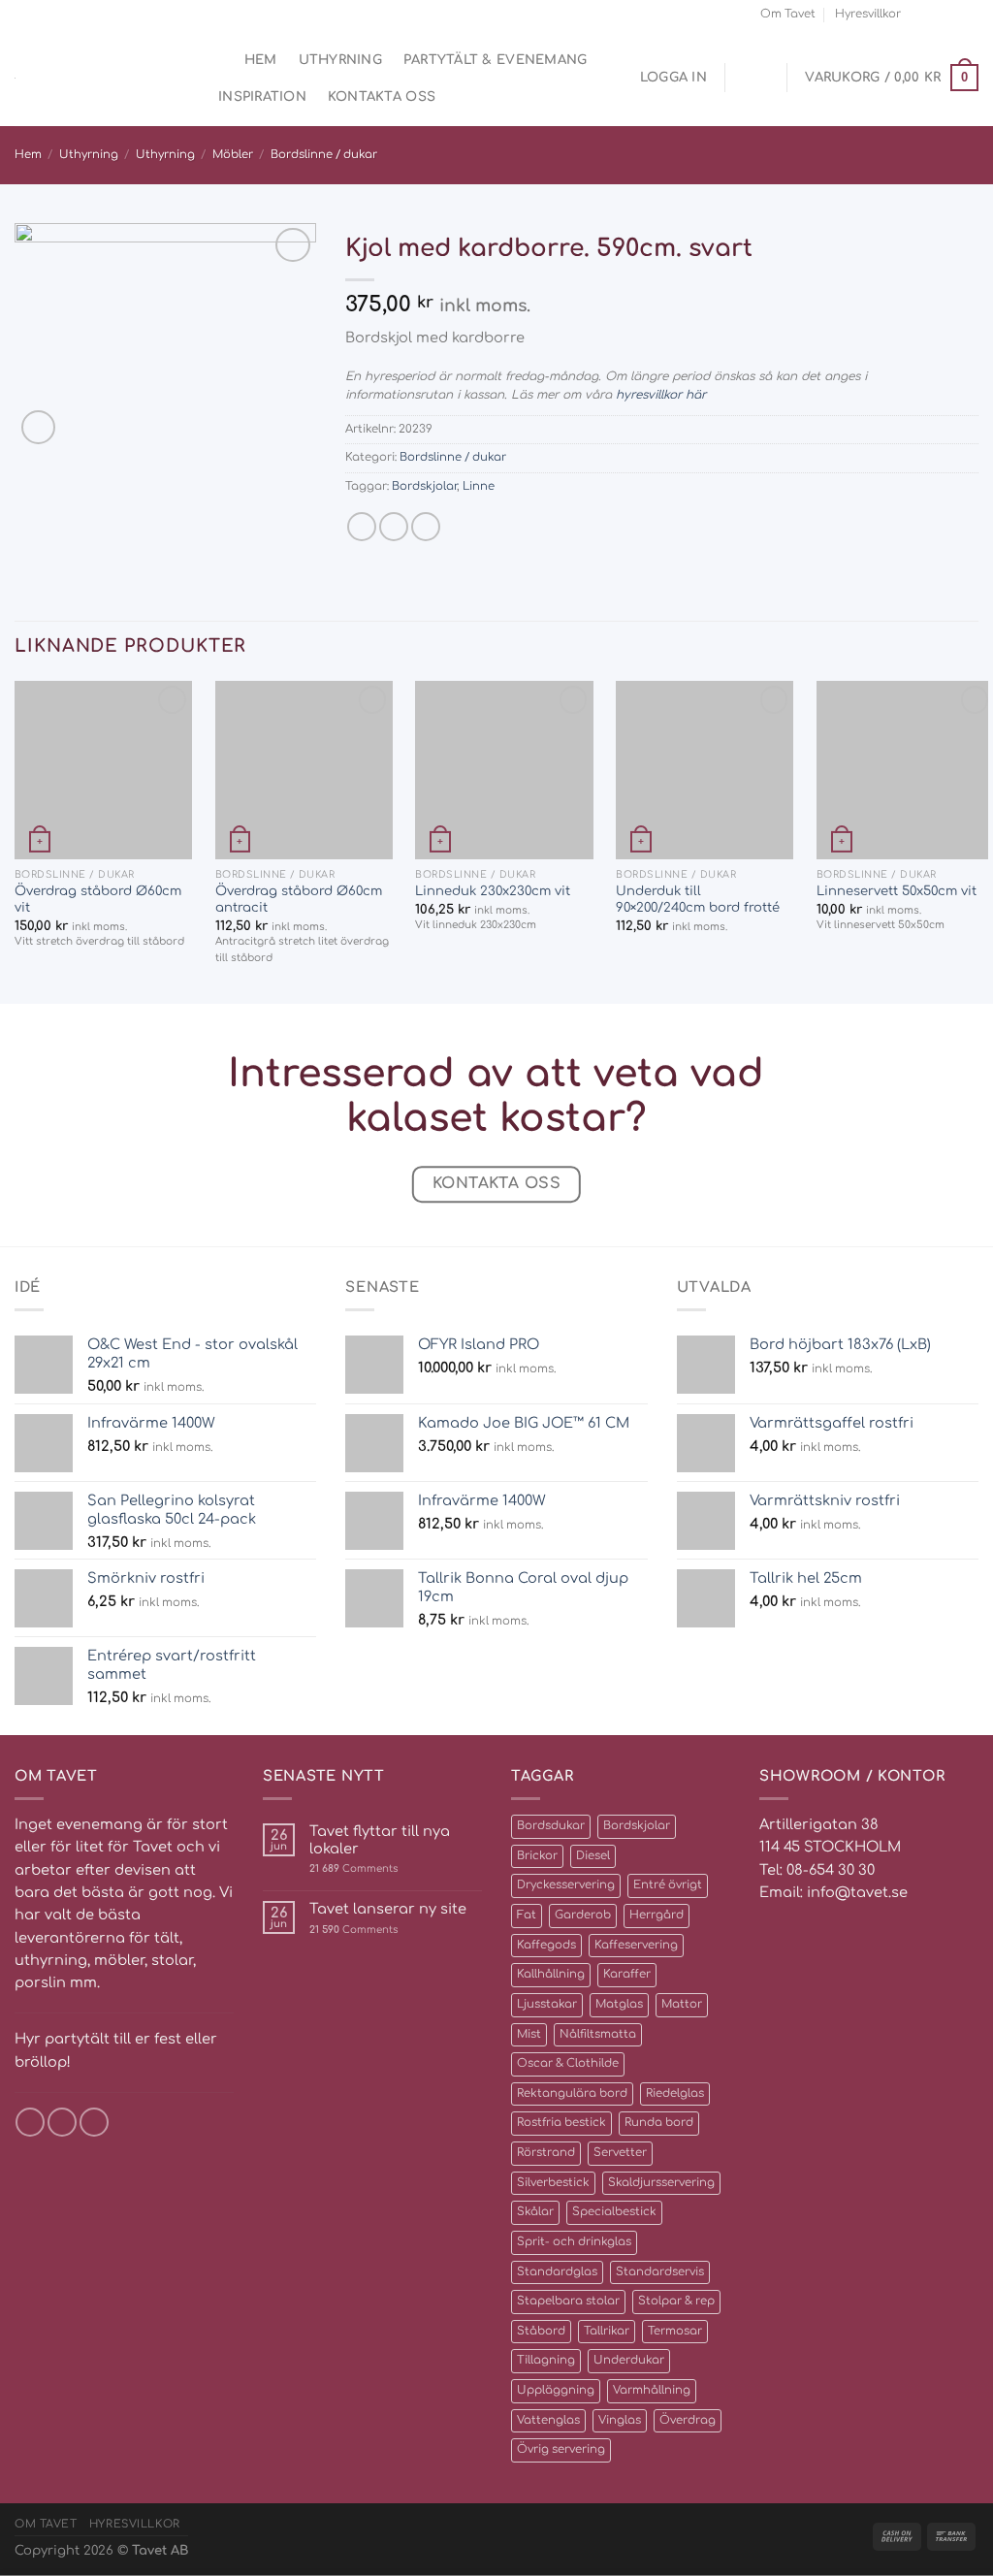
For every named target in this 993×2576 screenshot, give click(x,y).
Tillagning (546, 2360)
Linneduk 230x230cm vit (493, 891)
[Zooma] (38, 427)
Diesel (593, 1856)
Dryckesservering (566, 1885)
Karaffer (627, 1974)
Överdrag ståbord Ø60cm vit (98, 899)
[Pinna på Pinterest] (426, 527)
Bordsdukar (551, 1826)
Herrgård (657, 1915)
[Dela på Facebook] (362, 527)
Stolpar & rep (676, 2301)
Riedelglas (675, 2093)
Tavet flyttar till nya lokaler (380, 1839)
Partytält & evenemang (496, 60)
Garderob (583, 1915)
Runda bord (659, 2123)
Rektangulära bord (572, 2093)
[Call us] (970, 14)
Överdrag (688, 2420)
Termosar (675, 2331)
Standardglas (557, 2272)
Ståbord (541, 2331)
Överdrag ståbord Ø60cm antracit (299, 899)
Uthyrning (340, 60)
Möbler (233, 155)
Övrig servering (561, 2449)
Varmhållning (652, 2390)
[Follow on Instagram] (936, 14)
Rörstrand (546, 2153)
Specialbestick (614, 2212)
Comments (353, 1868)
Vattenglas (548, 2420)
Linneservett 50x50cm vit (897, 891)
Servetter (620, 2153)
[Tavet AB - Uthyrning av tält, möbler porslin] (96, 78)
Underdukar (629, 2360)
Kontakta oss (382, 97)
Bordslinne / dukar (324, 155)
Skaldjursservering (661, 2183)
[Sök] (215, 61)
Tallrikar (607, 2331)
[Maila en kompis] (394, 527)
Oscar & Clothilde (568, 2063)
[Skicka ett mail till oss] (953, 14)
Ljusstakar (547, 2004)
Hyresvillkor (868, 14)
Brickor (537, 1856)
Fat (527, 1915)
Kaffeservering (636, 1945)
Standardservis (660, 2272)
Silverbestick (553, 2183)
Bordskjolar (424, 486)
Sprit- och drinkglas (574, 2242)
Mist (529, 2034)
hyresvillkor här (661, 395)
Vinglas (620, 2420)
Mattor (682, 2004)
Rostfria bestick (561, 2123)
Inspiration (262, 97)
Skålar (535, 2212)
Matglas (619, 2004)
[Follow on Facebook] (920, 14)
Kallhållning (551, 1974)
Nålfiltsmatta (598, 2034)
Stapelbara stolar (568, 2301)
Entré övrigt (668, 1885)
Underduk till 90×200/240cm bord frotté (698, 899)
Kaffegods (546, 1945)
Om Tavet (788, 14)
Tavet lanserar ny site (388, 1909)
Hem (261, 60)
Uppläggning (556, 2390)
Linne (479, 486)
